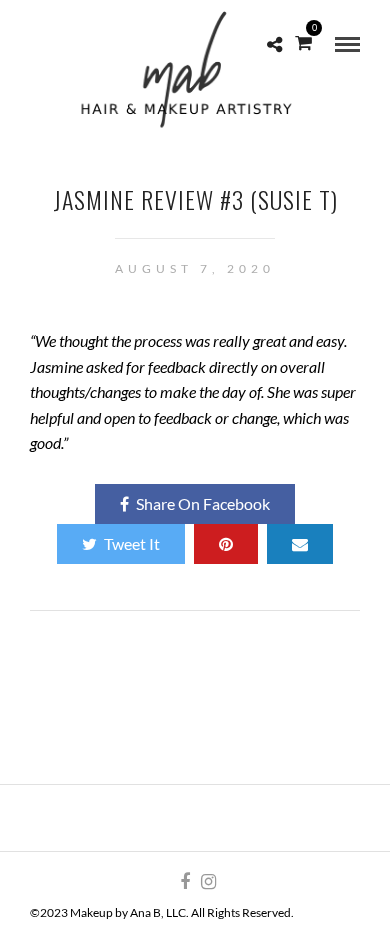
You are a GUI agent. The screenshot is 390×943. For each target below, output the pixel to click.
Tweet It (132, 543)
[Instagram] (208, 882)
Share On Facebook (203, 503)
